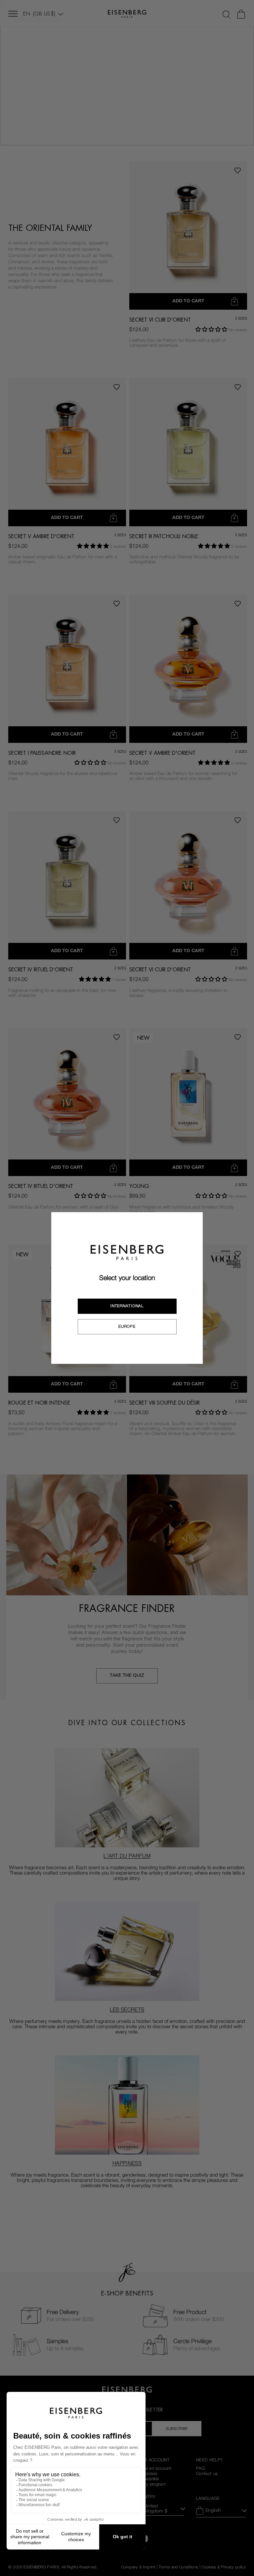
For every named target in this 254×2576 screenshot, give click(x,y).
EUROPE (127, 1326)
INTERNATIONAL (127, 1306)
